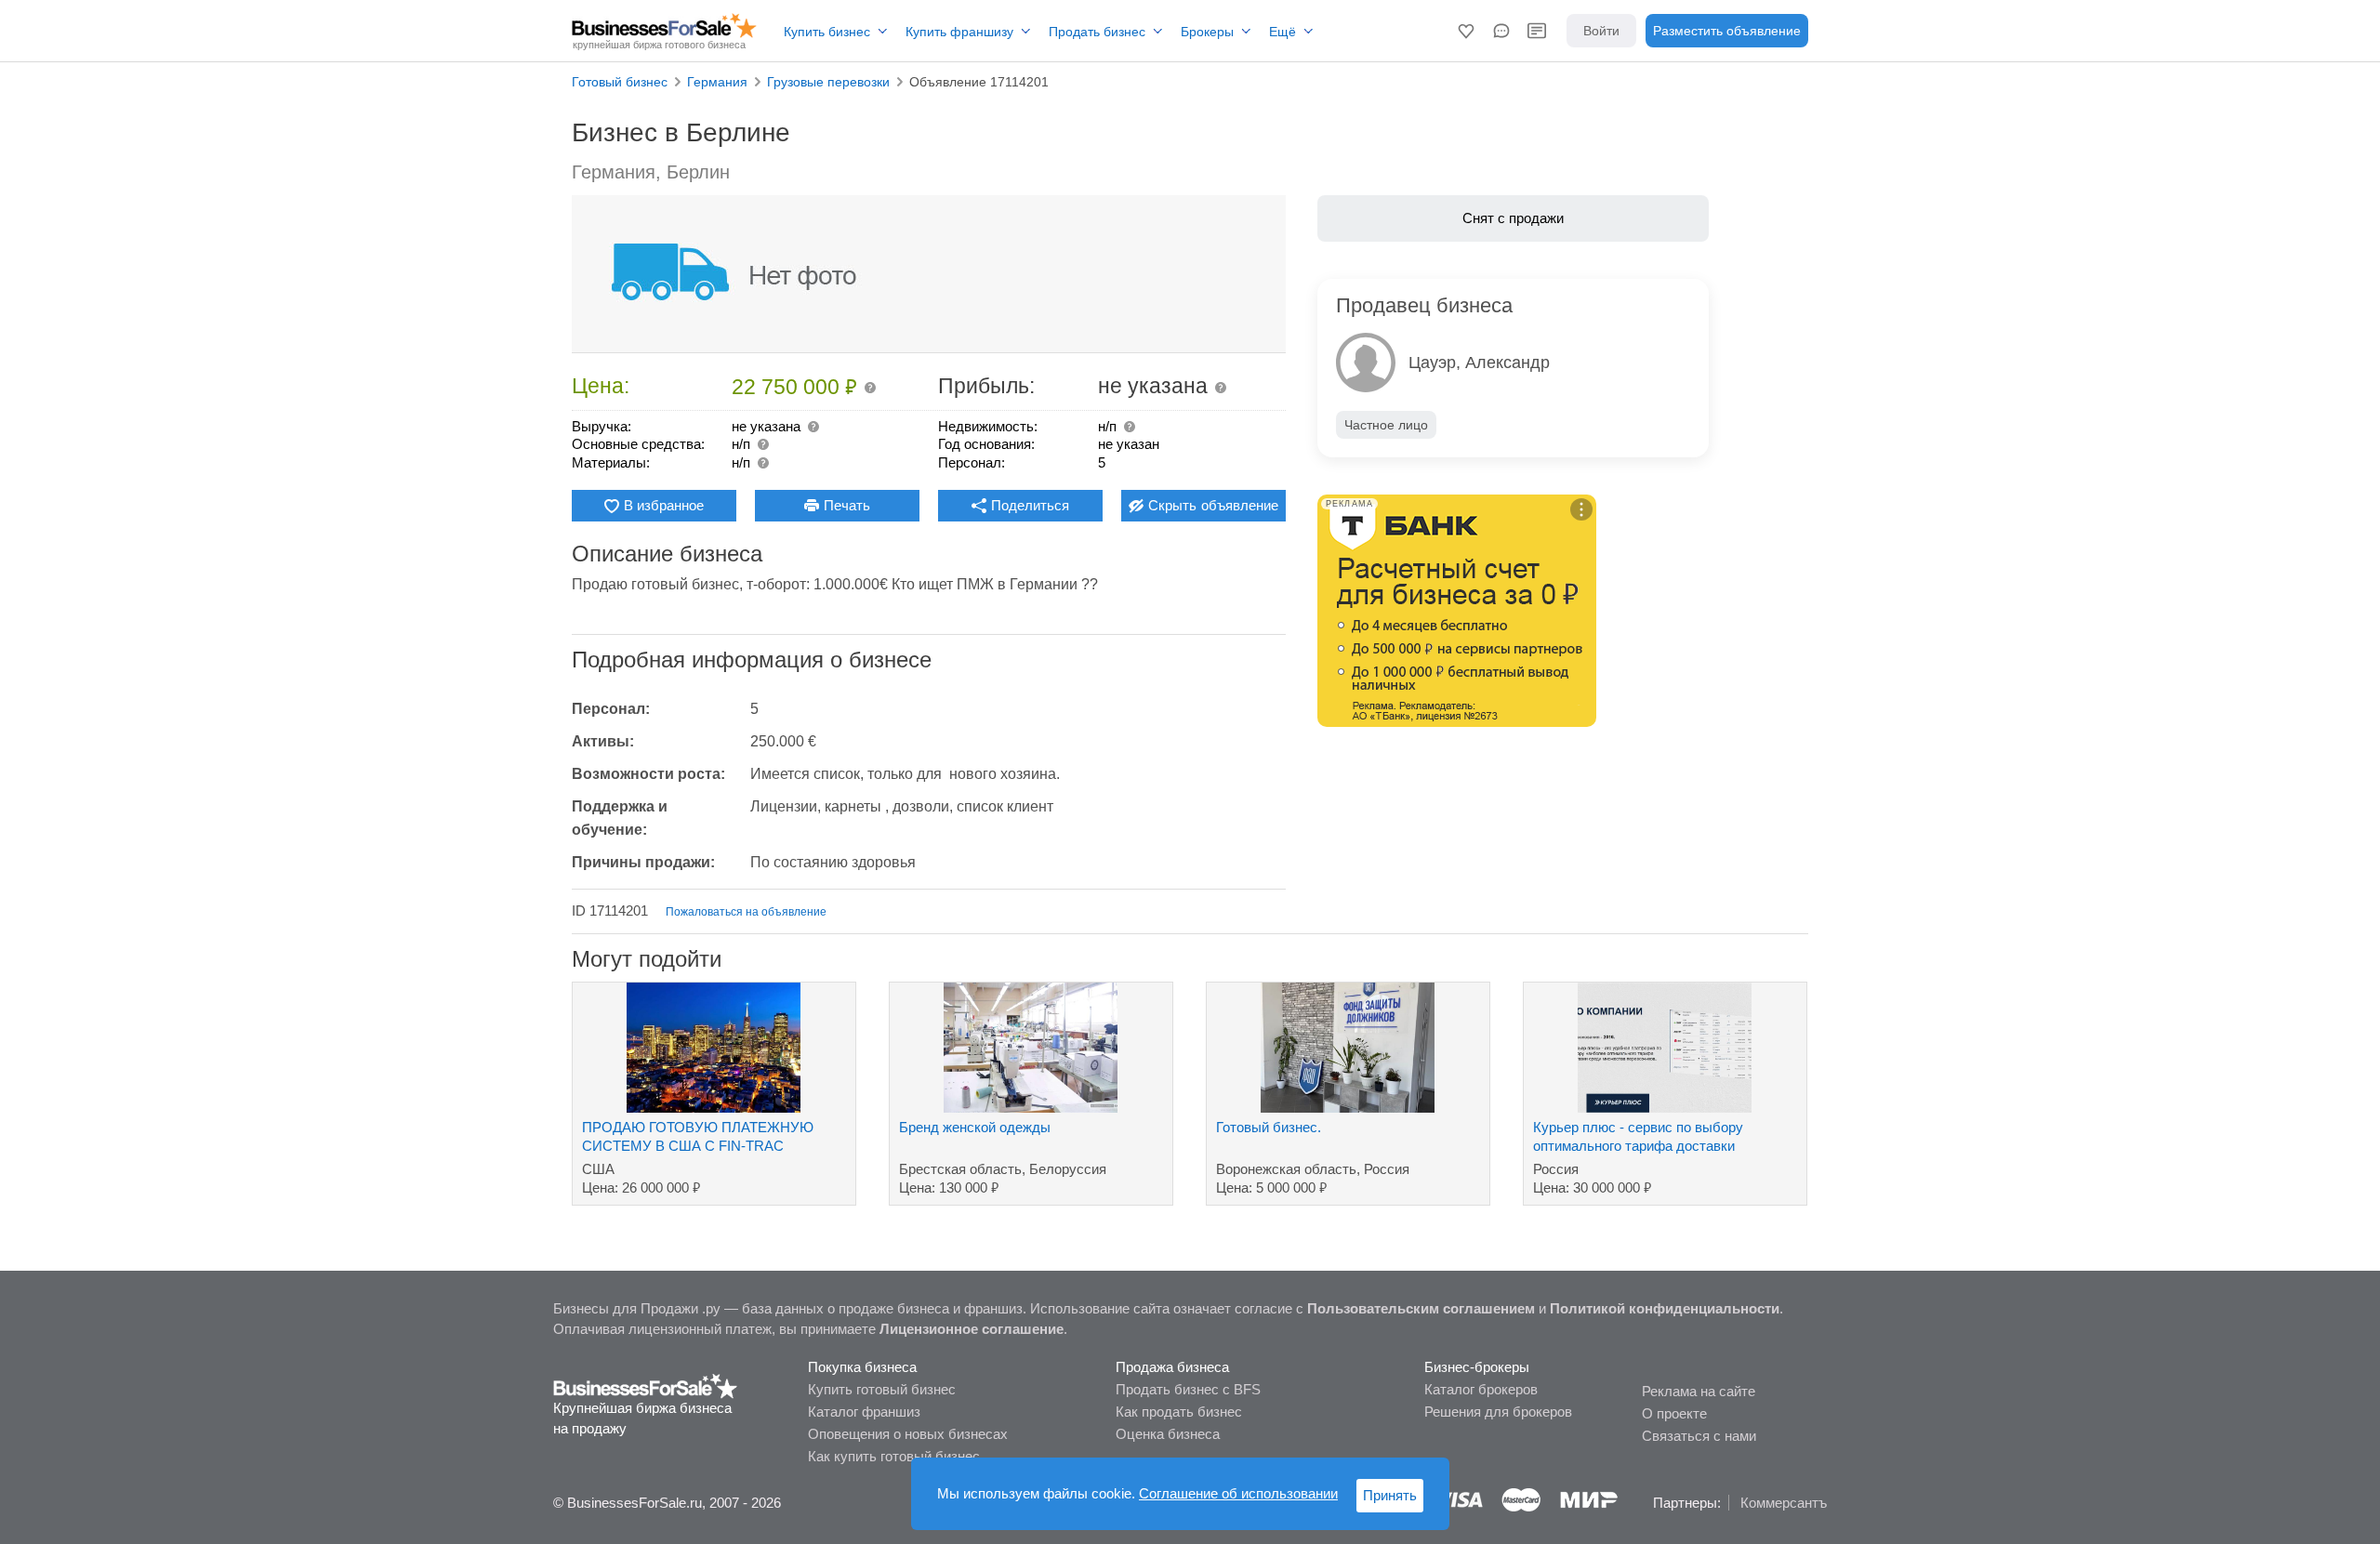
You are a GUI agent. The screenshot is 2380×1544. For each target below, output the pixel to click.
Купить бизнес (827, 32)
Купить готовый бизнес (882, 1389)
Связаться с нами (1699, 1436)
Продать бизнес (1097, 32)
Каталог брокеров (1481, 1389)
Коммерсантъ (1784, 1503)
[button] (1466, 31)
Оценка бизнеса (1168, 1434)
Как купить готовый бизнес (894, 1456)
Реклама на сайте (1699, 1391)
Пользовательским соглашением (1421, 1308)
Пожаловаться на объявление (746, 912)
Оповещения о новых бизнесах (908, 1434)
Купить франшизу (959, 32)
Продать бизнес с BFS (1188, 1389)
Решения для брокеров (1498, 1412)
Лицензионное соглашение (972, 1329)
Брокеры (1207, 32)
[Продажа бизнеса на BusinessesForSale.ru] (646, 1385)
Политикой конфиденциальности (1665, 1308)
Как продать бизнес (1179, 1412)
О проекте (1674, 1413)
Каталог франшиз (864, 1412)
